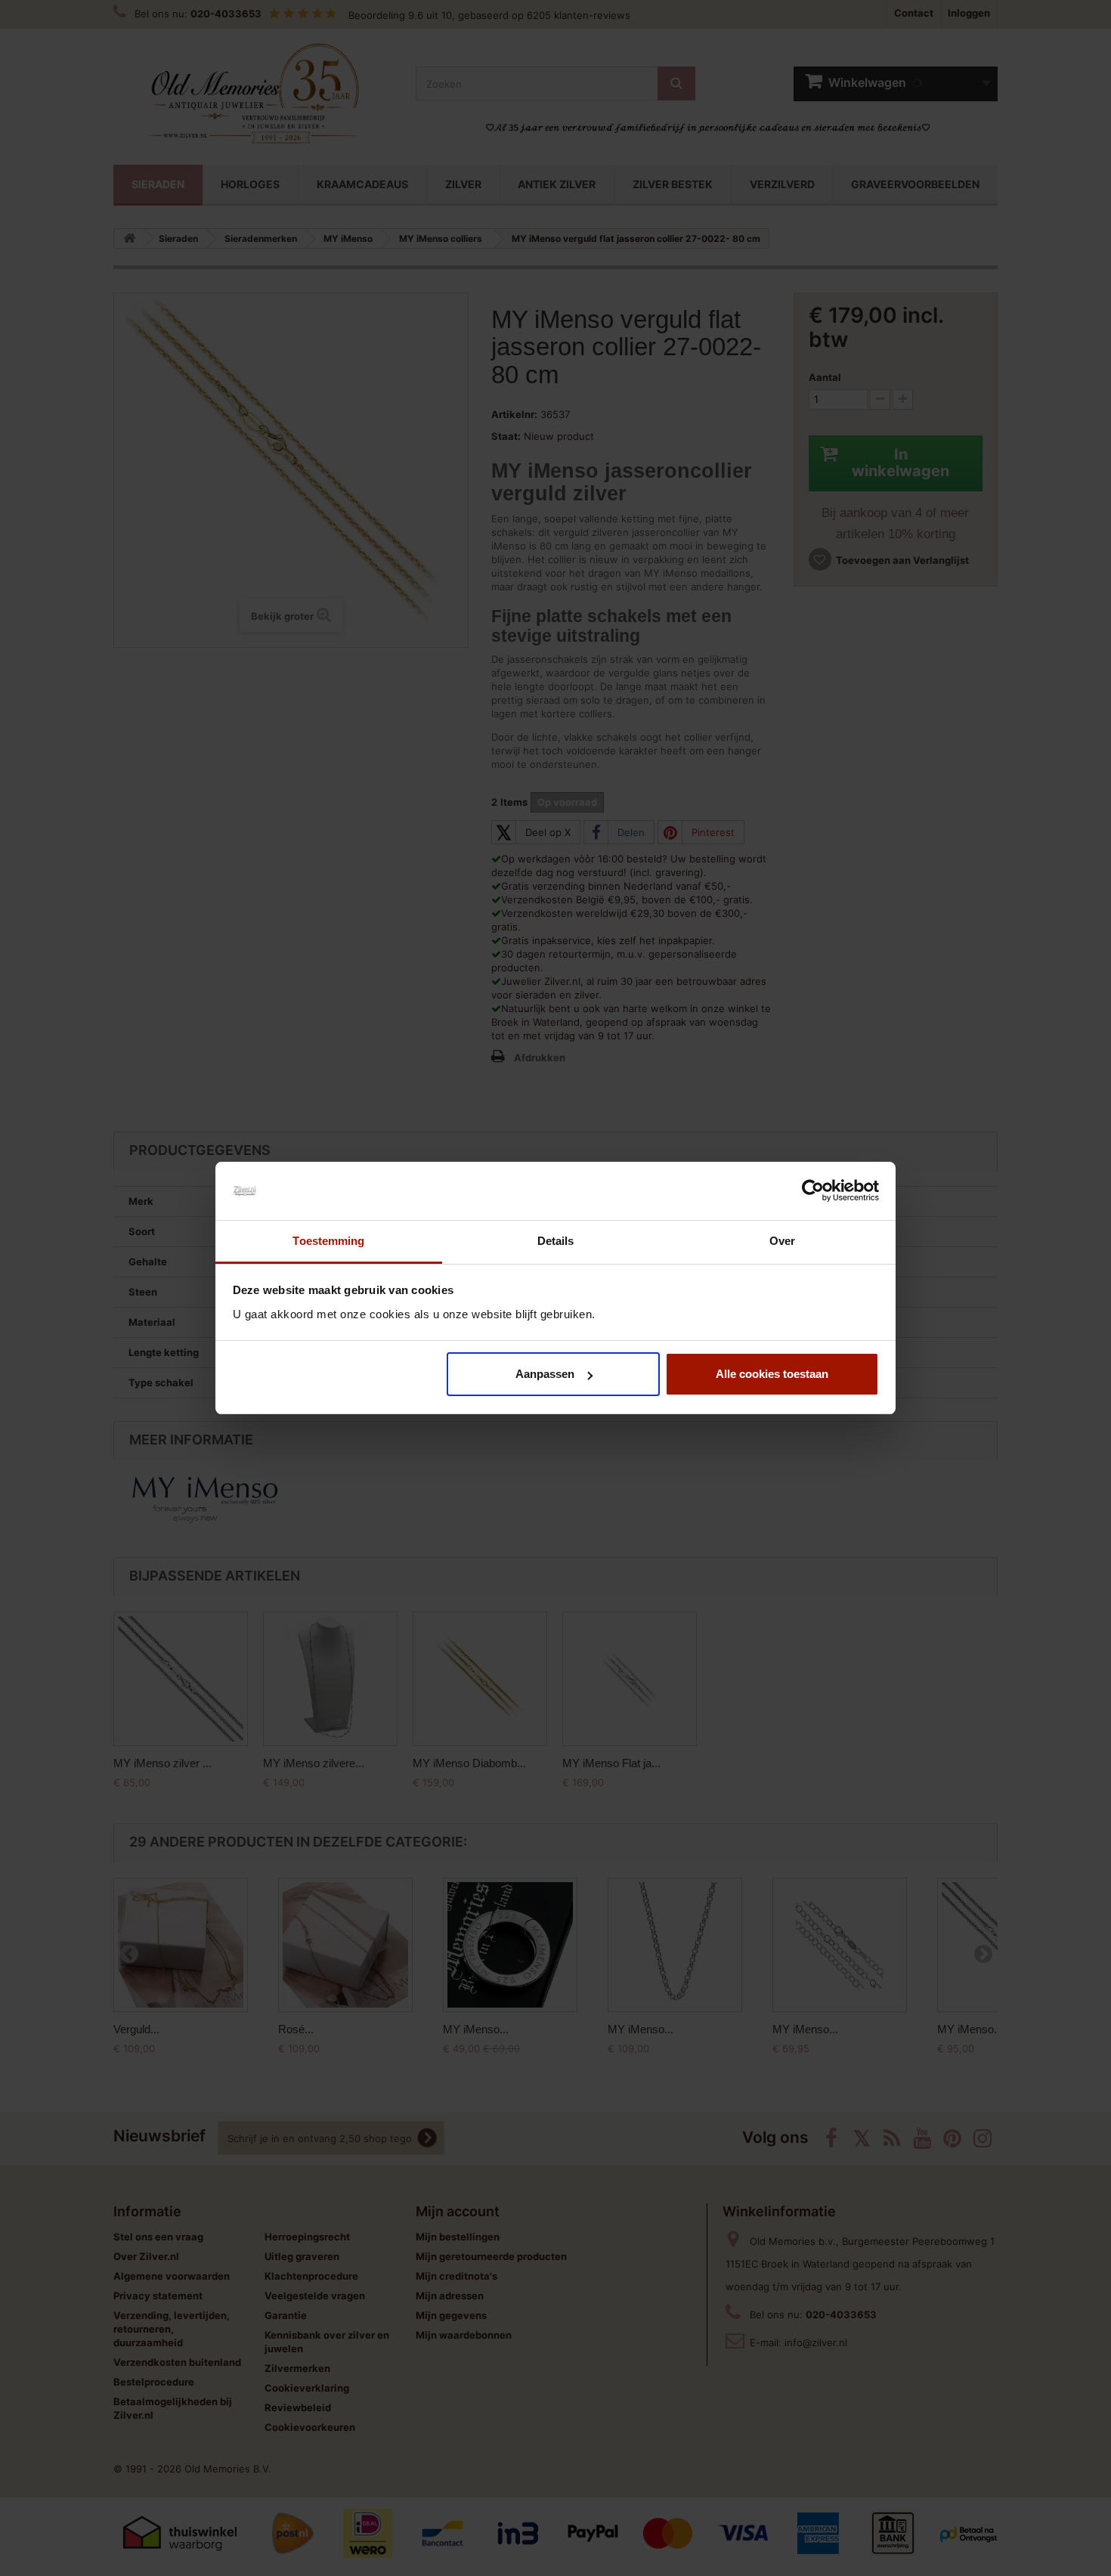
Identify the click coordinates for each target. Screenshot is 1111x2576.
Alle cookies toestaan (772, 1374)
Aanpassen (545, 1374)
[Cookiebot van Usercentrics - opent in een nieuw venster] (813, 1191)
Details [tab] (556, 1241)
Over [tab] (782, 1241)
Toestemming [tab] (328, 1241)
